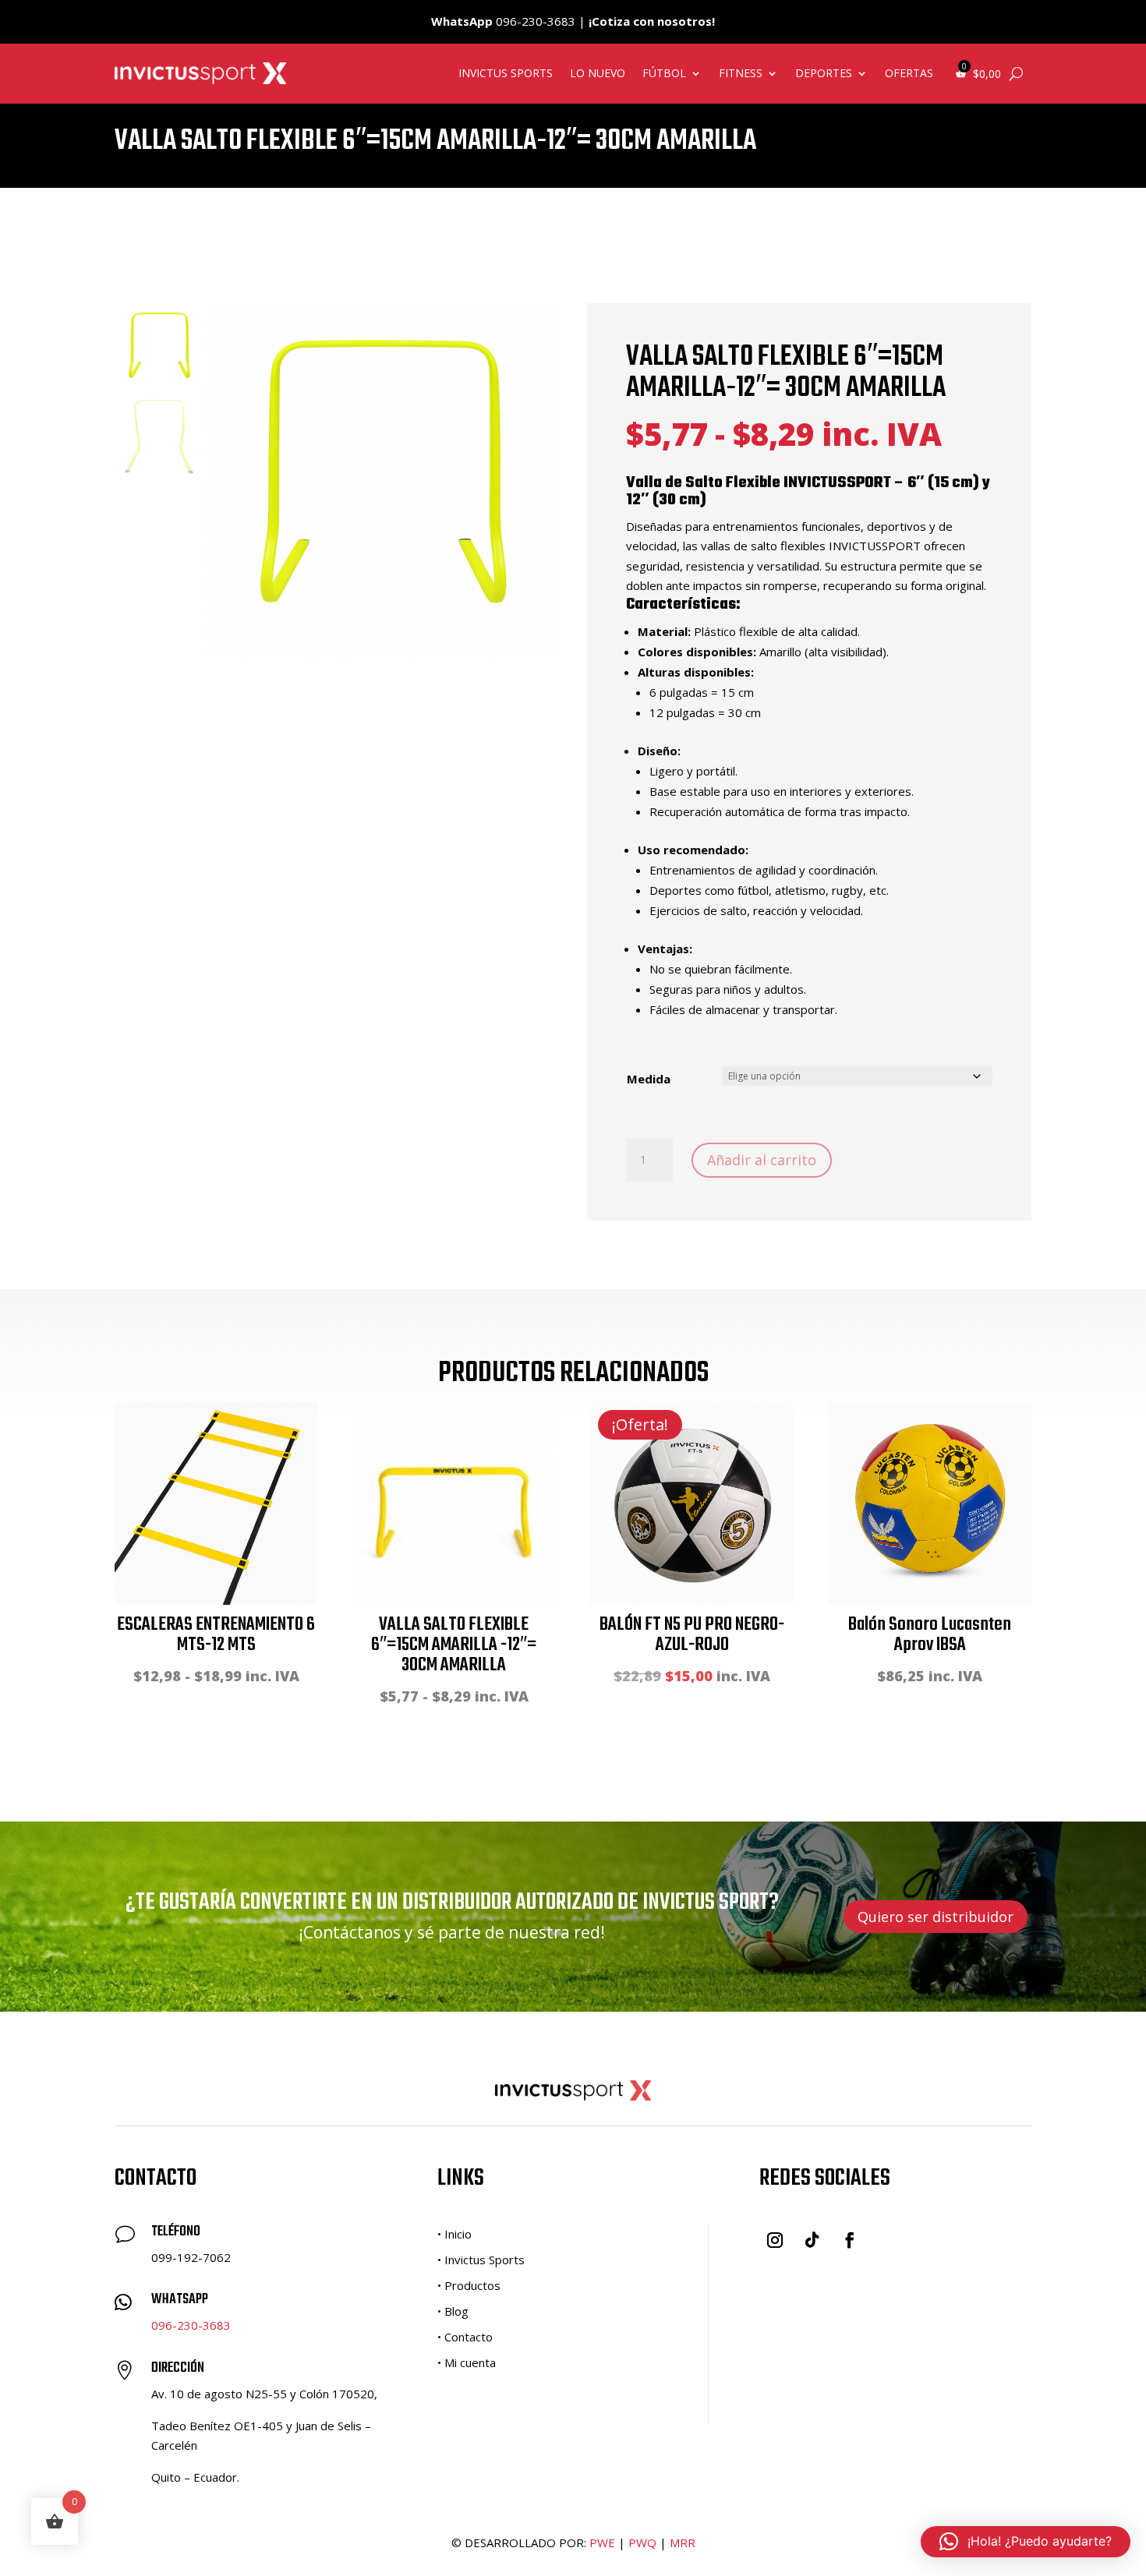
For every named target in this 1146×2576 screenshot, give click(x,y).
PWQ (642, 2542)
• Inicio (455, 2234)
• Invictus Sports (481, 2260)
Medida (649, 1079)
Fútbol (664, 73)
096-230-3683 (191, 2325)
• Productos (469, 2285)
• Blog (453, 2311)
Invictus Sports (506, 73)
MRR (683, 2542)
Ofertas (909, 73)
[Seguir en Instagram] (775, 2240)
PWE (602, 2542)
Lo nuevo (598, 73)
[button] (1026, 2542)
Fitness (741, 73)
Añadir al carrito (762, 1160)
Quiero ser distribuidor (936, 1917)
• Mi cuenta (467, 2362)
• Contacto (465, 2337)
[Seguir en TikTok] (812, 2240)
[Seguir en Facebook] (850, 2240)
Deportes (824, 73)
